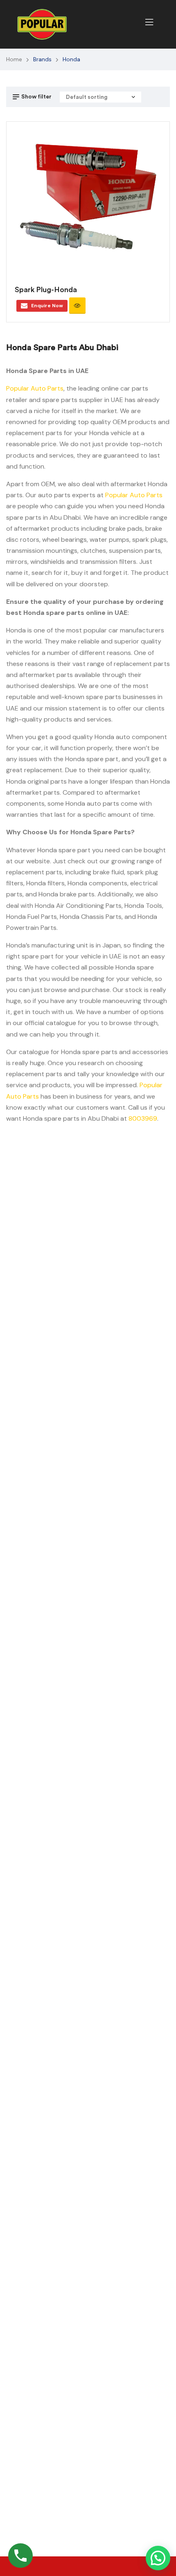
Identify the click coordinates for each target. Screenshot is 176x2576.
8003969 (143, 1118)
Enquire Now (47, 306)
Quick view (77, 306)
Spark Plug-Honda (46, 290)
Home (14, 59)
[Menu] (149, 22)
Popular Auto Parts (35, 388)
